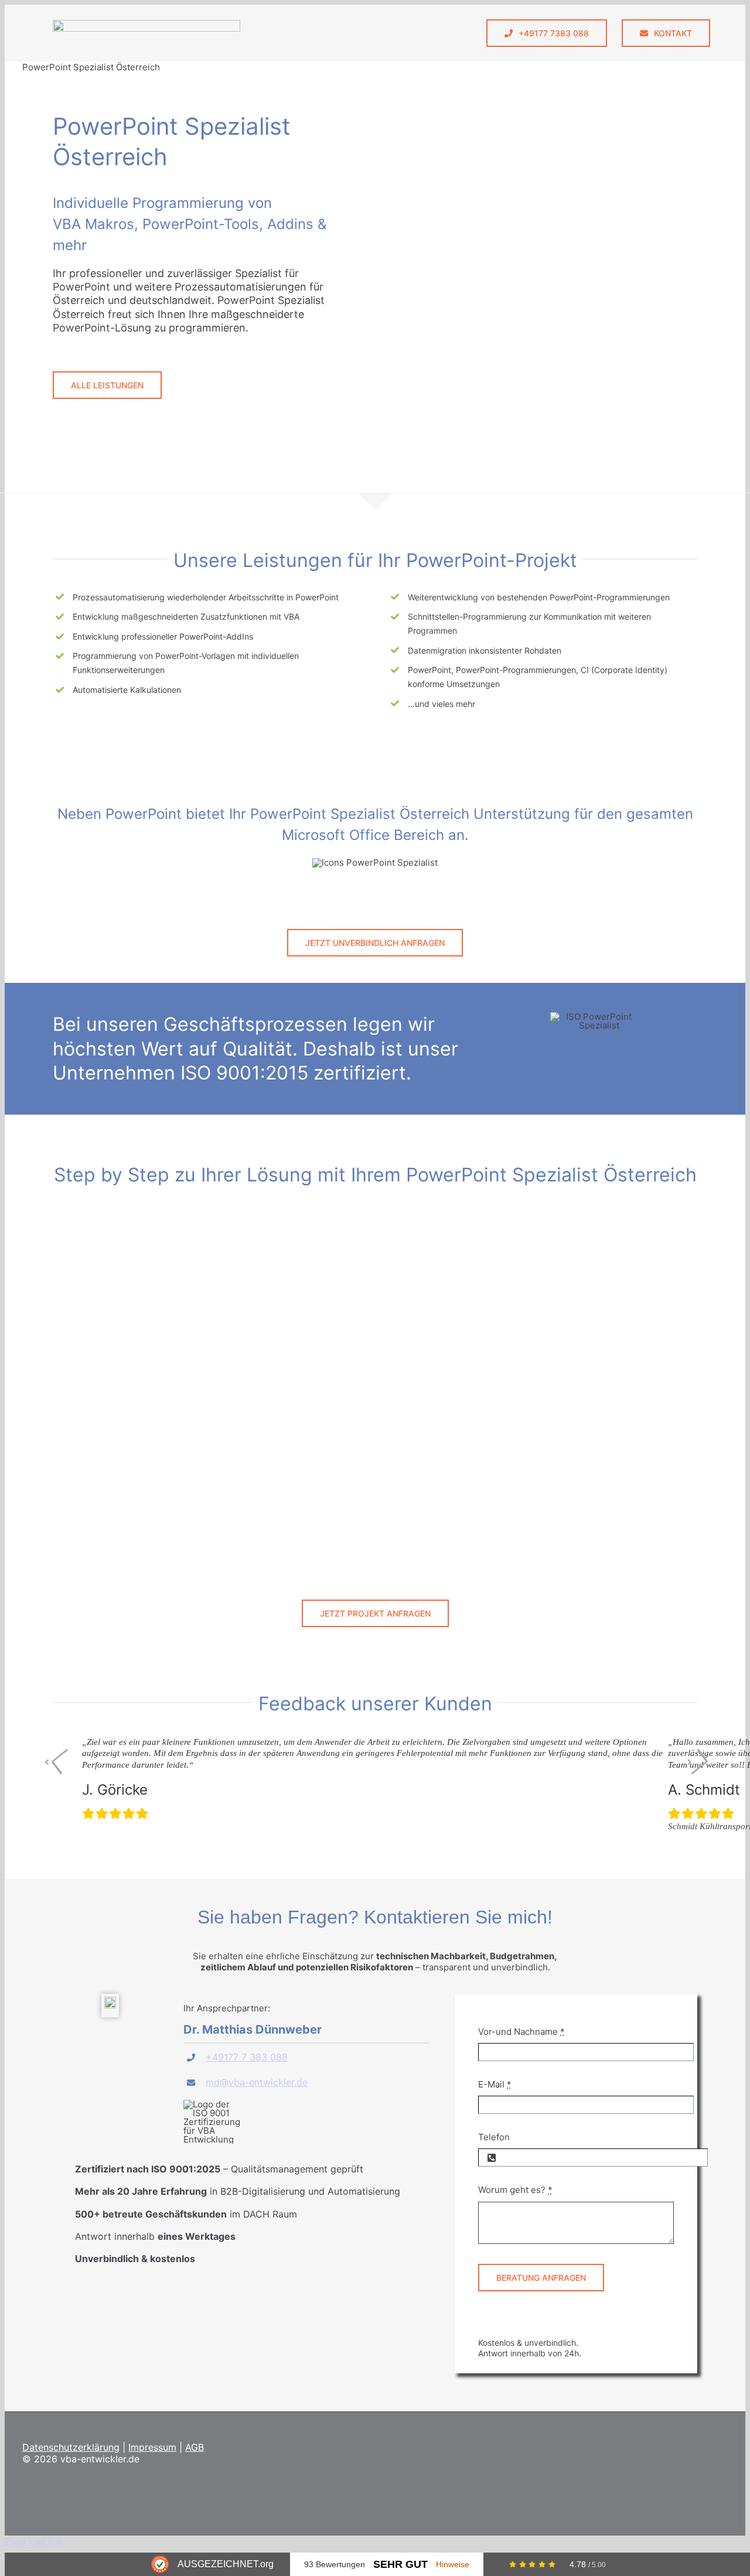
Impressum (152, 2447)
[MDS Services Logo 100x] (146, 24)
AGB (195, 2447)
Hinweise (453, 2564)
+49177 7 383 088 (247, 2057)
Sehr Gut (400, 2564)
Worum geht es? (515, 2190)
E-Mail (495, 2084)
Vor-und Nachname (521, 2032)
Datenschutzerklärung (71, 2447)
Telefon (494, 2137)
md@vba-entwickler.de (257, 2082)
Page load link (34, 2541)
